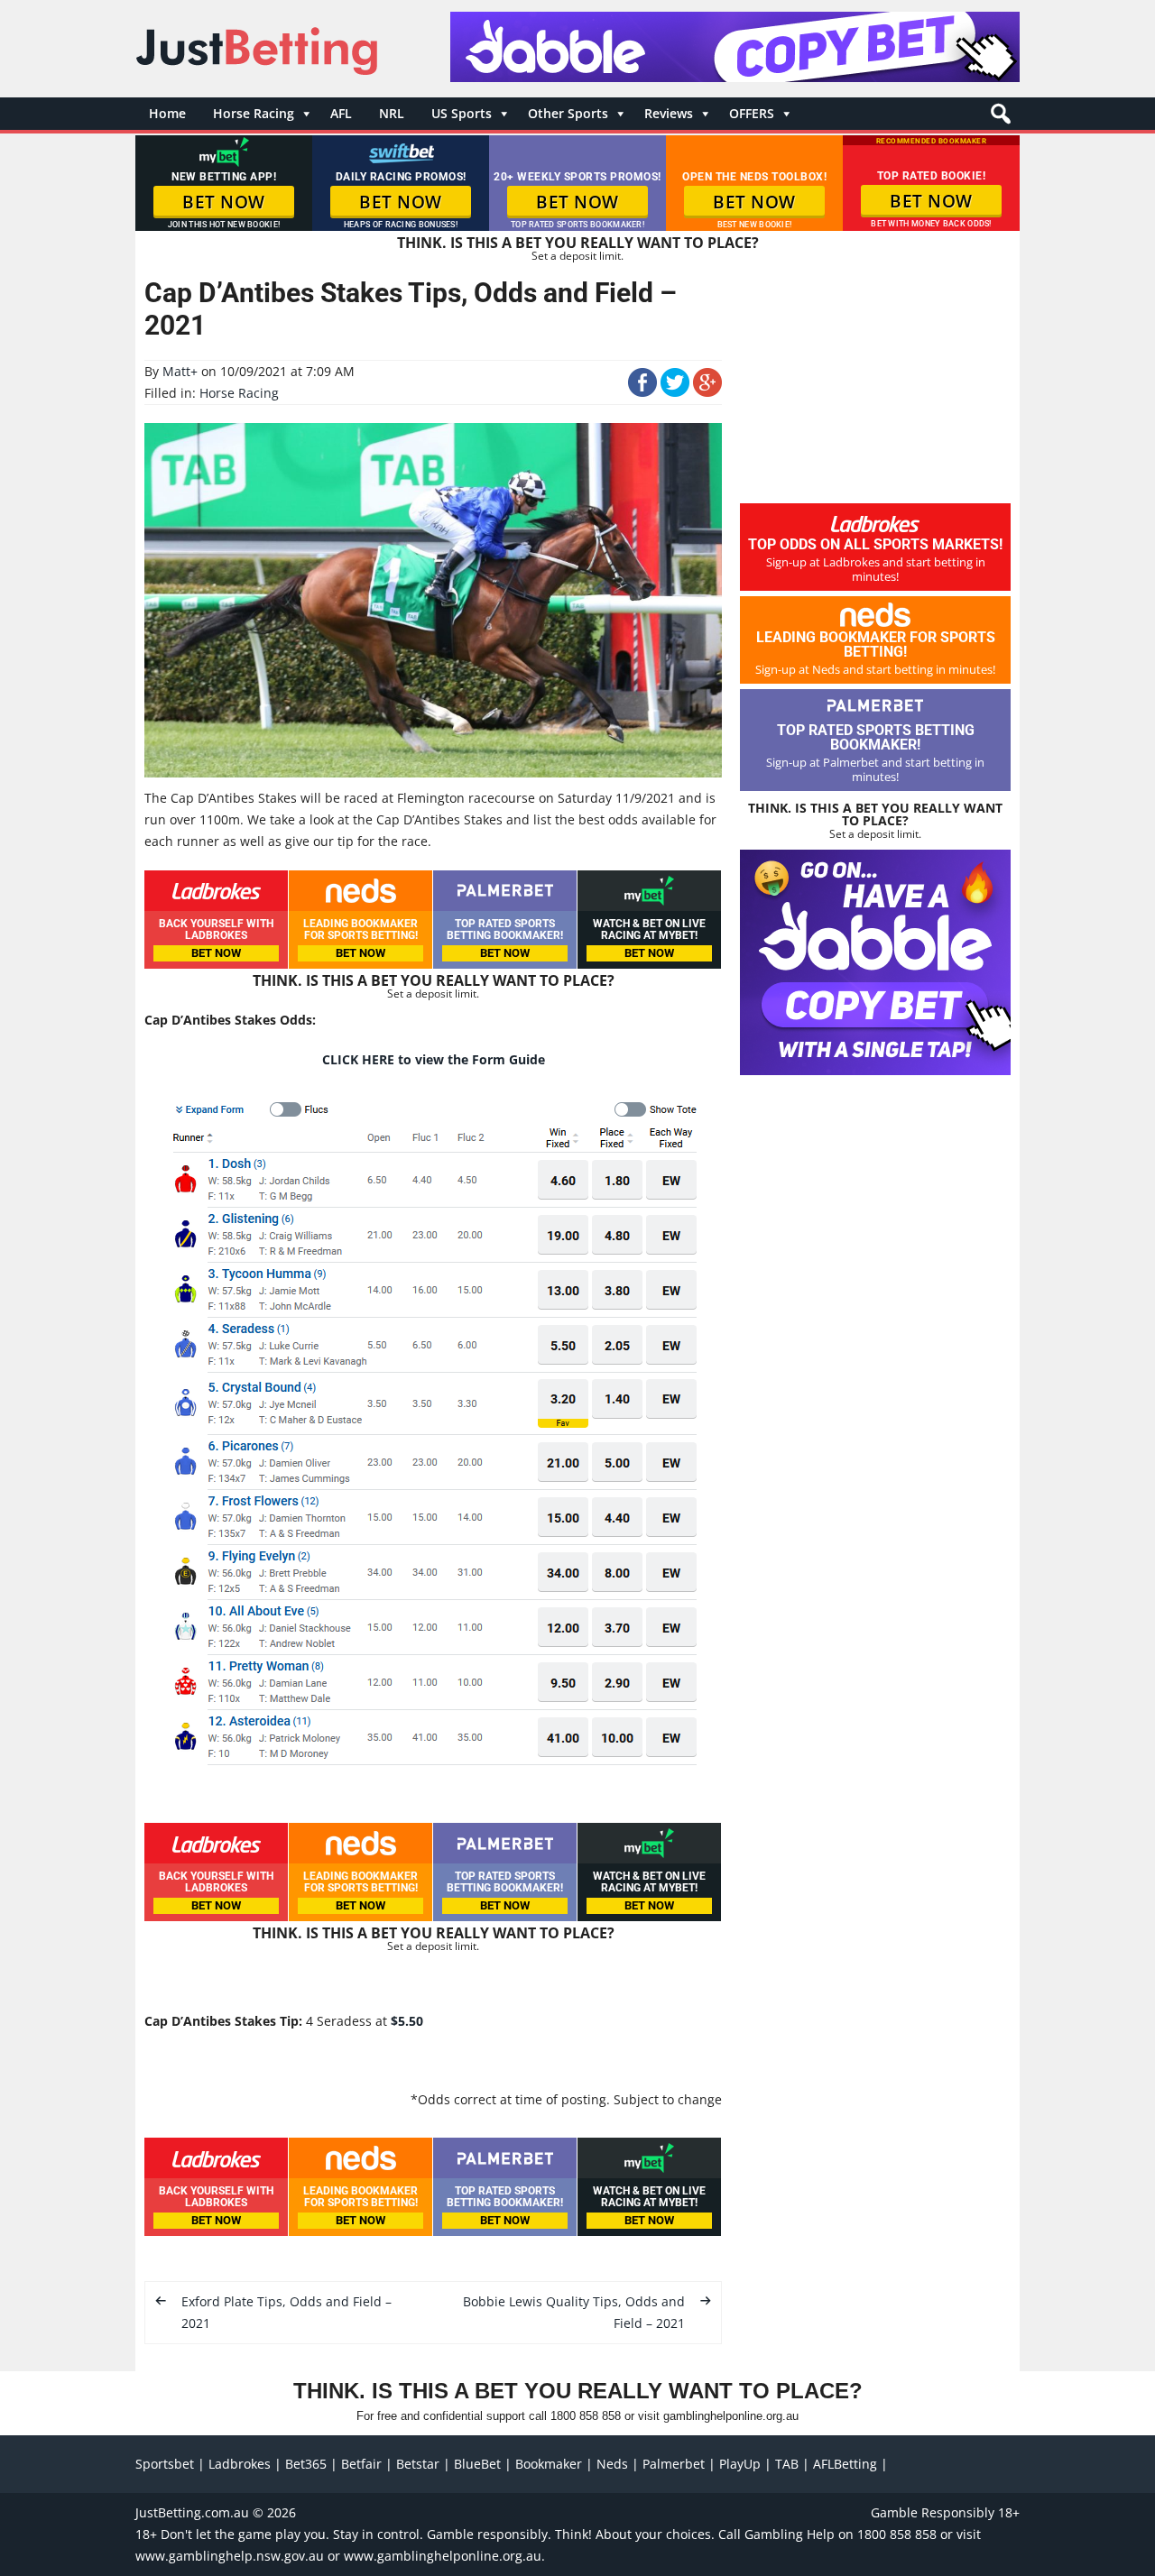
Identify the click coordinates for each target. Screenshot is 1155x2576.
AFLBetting (845, 2464)
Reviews (669, 113)
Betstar (418, 2464)
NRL (392, 113)
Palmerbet (674, 2464)
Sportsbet (165, 2464)
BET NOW (224, 202)
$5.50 (407, 2021)
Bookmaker (549, 2464)
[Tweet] (675, 392)
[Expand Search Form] (998, 119)
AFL (341, 113)
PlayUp (740, 2464)
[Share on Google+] (707, 392)
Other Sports (568, 113)
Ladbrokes (240, 2464)
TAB (787, 2464)
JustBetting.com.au (192, 2512)
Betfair (361, 2464)
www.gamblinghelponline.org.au (443, 2556)
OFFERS (752, 113)
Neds (612, 2464)
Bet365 (306, 2464)
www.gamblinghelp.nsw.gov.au (230, 2556)
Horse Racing (254, 113)
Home (167, 113)
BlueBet (477, 2464)
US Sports (462, 113)
